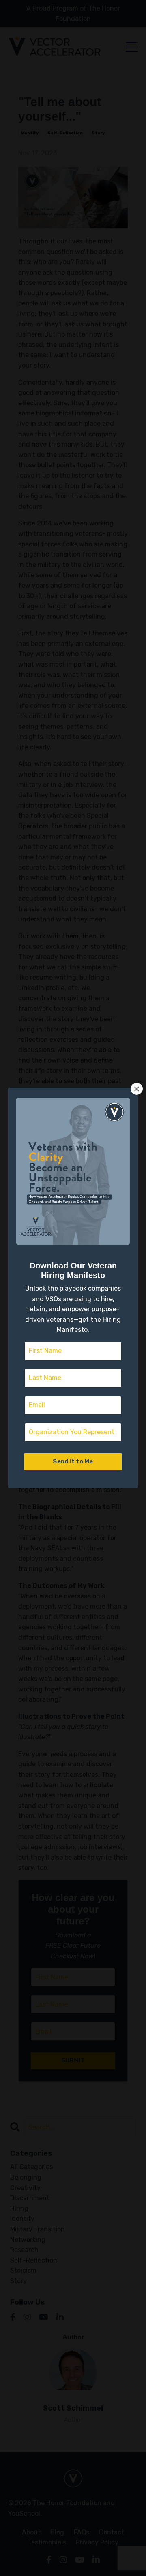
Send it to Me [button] (73, 1462)
